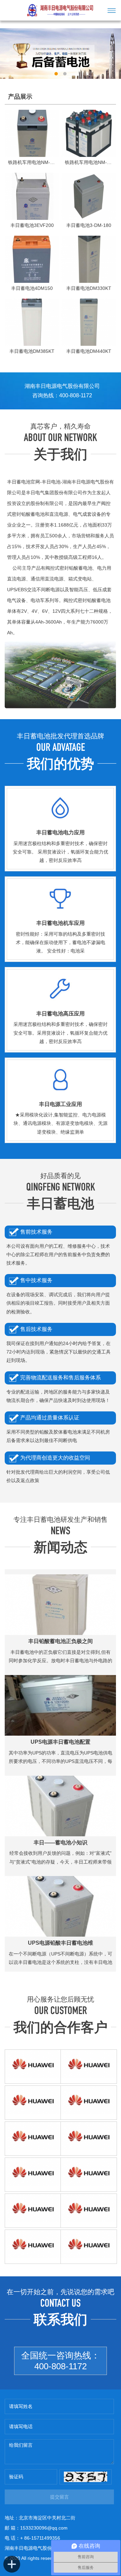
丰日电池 (51, 482)
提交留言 (59, 2497)
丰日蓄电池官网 (24, 482)
